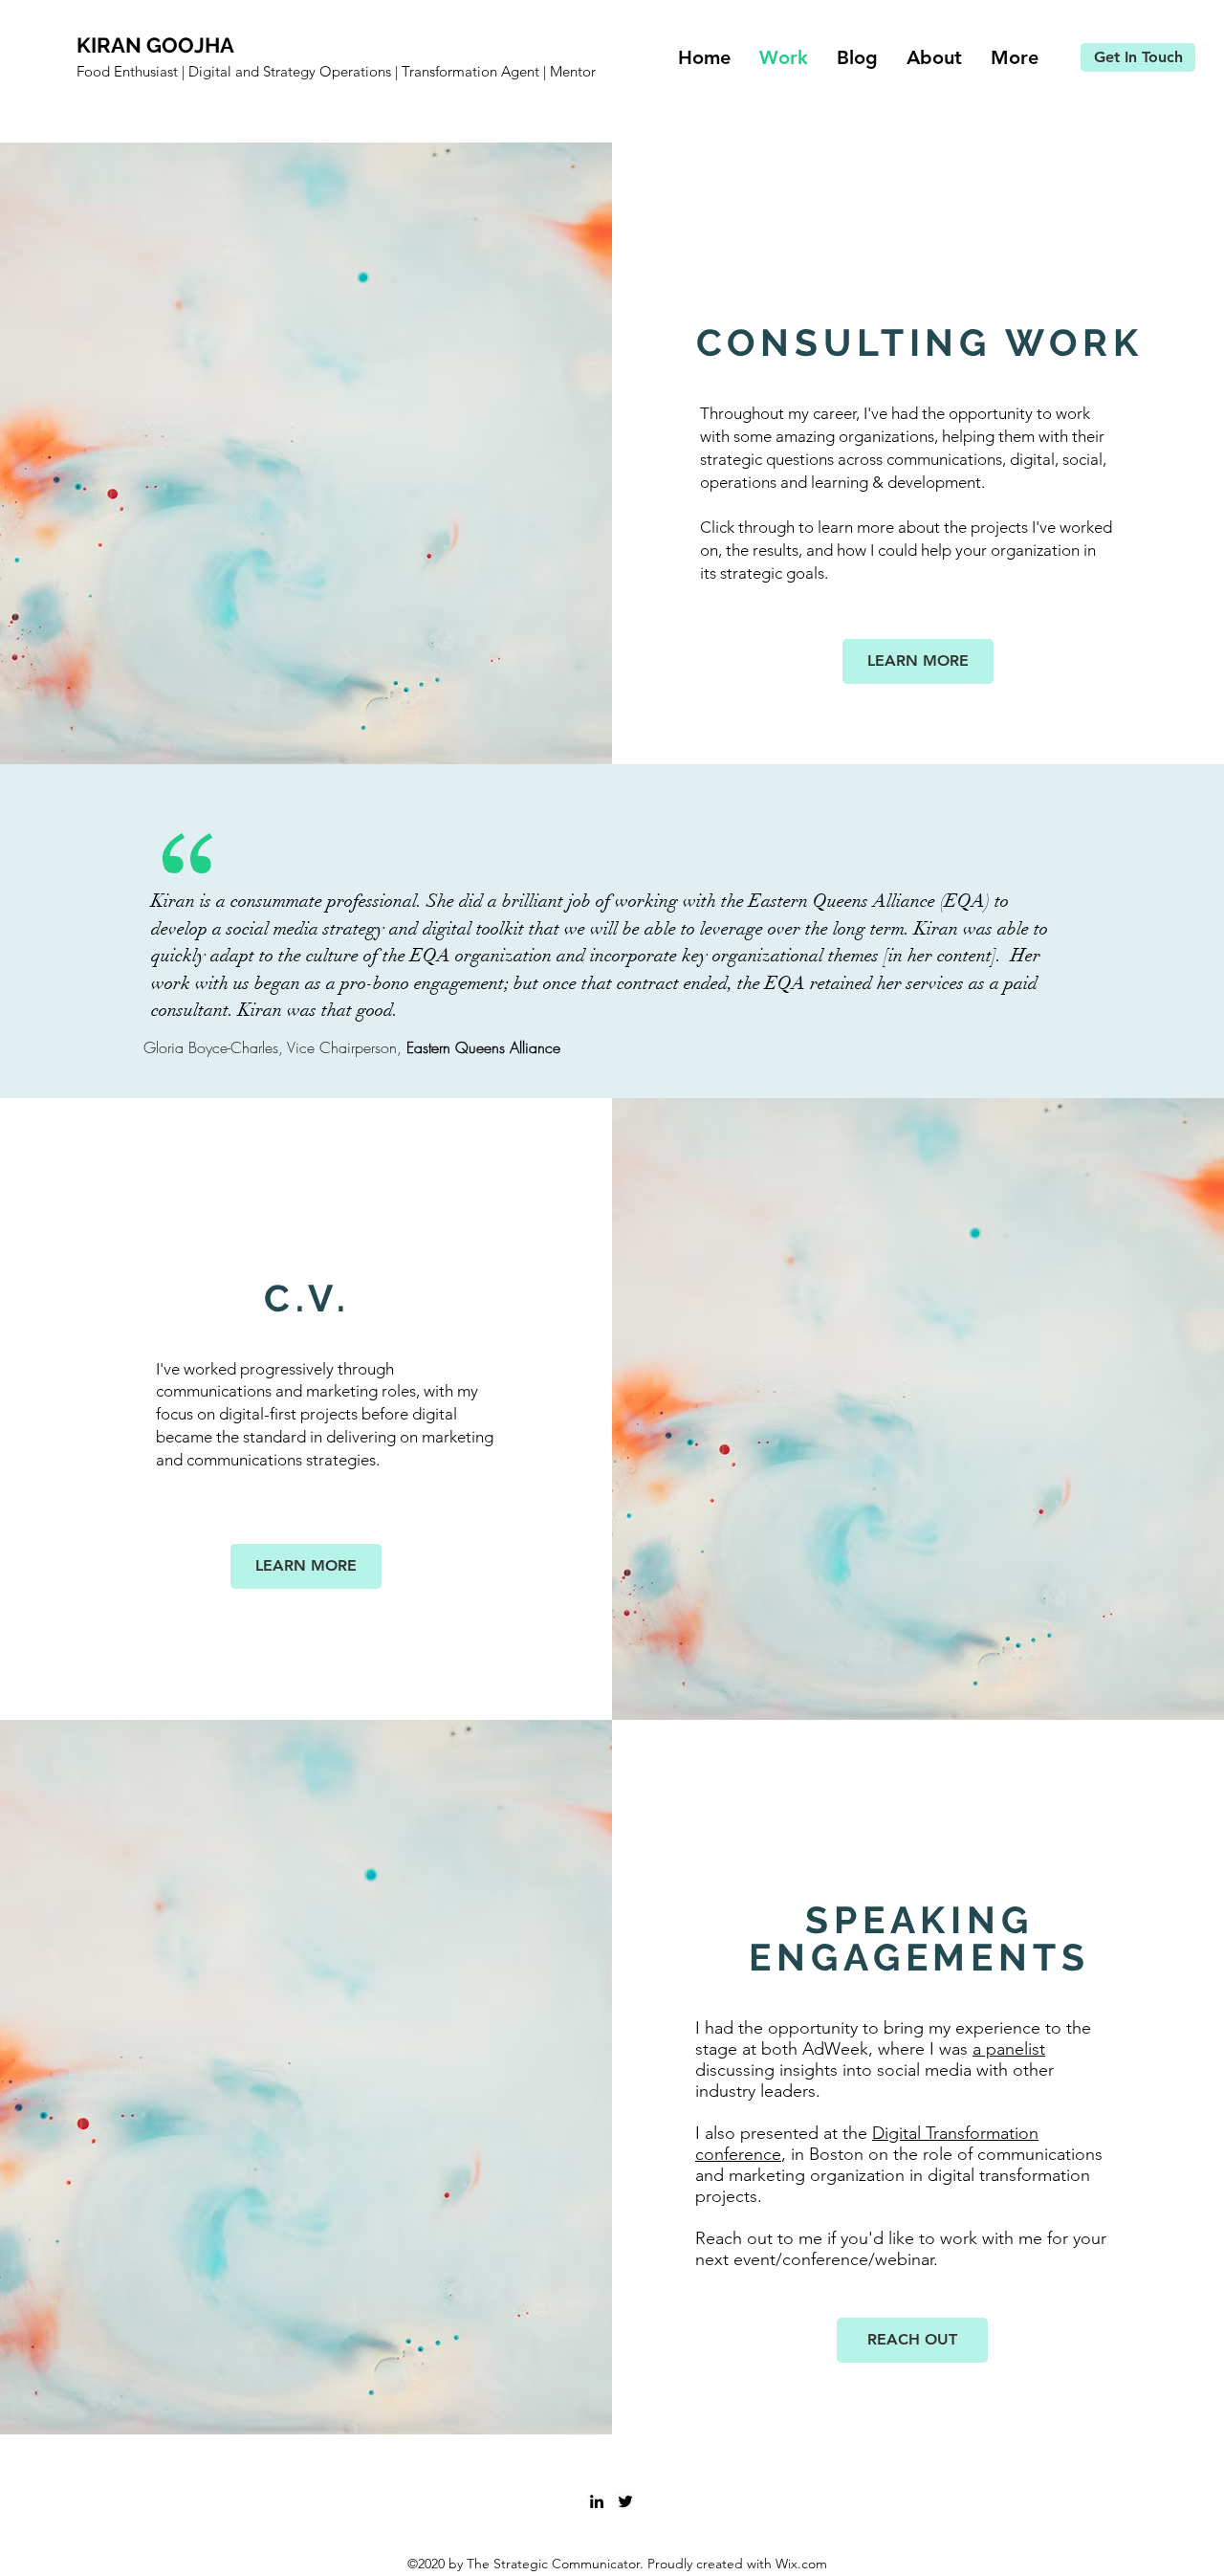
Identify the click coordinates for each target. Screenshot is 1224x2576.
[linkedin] (597, 2501)
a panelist (1009, 2049)
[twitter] (625, 2501)
